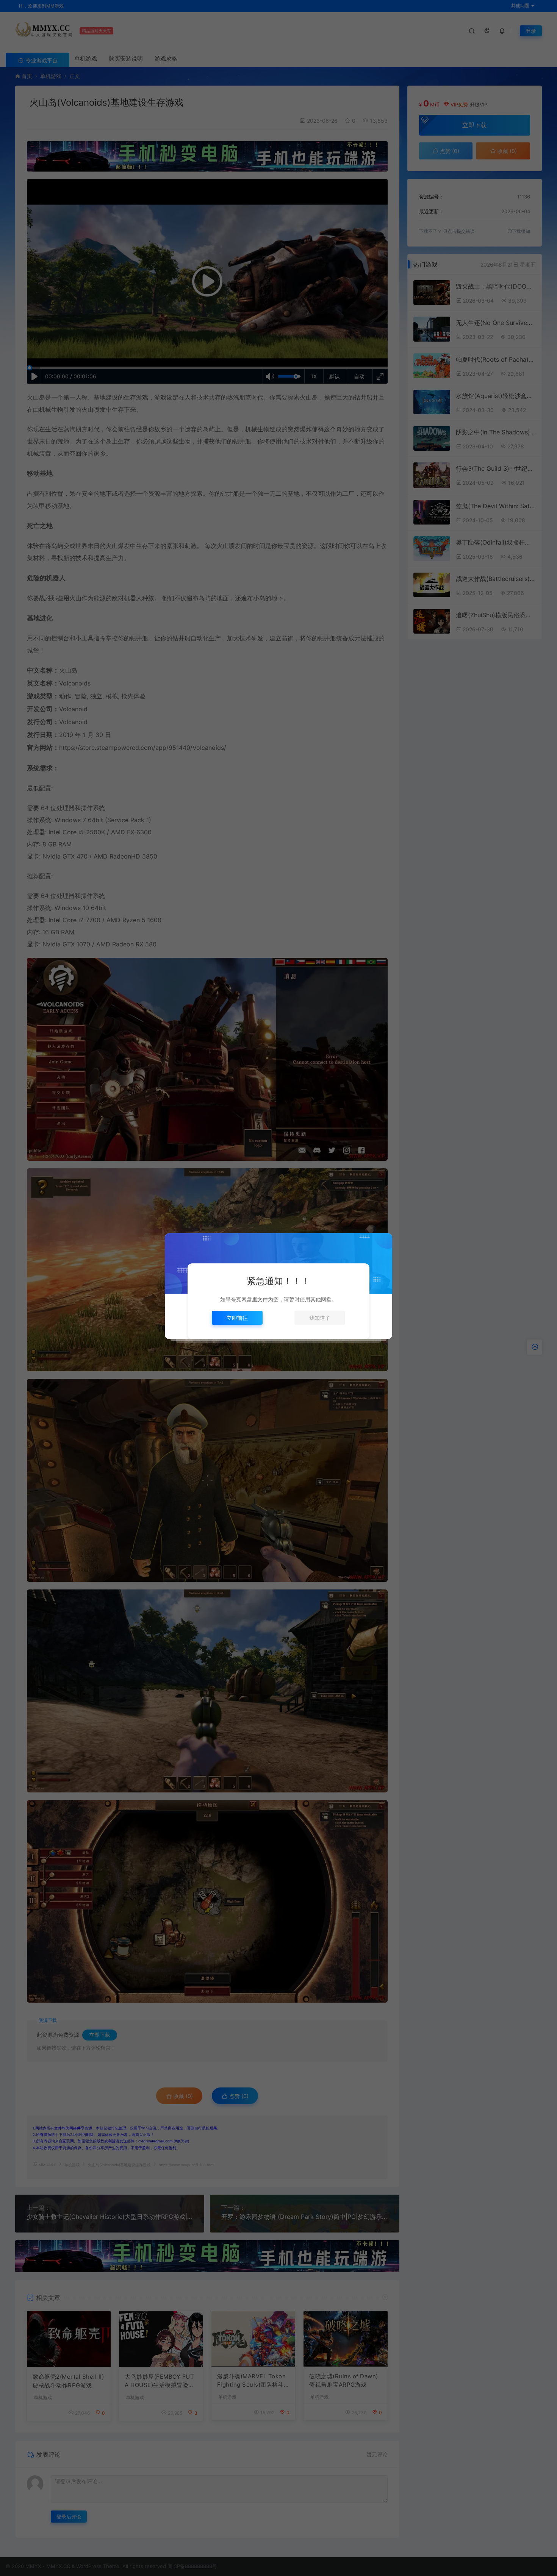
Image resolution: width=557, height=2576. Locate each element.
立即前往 (237, 1318)
